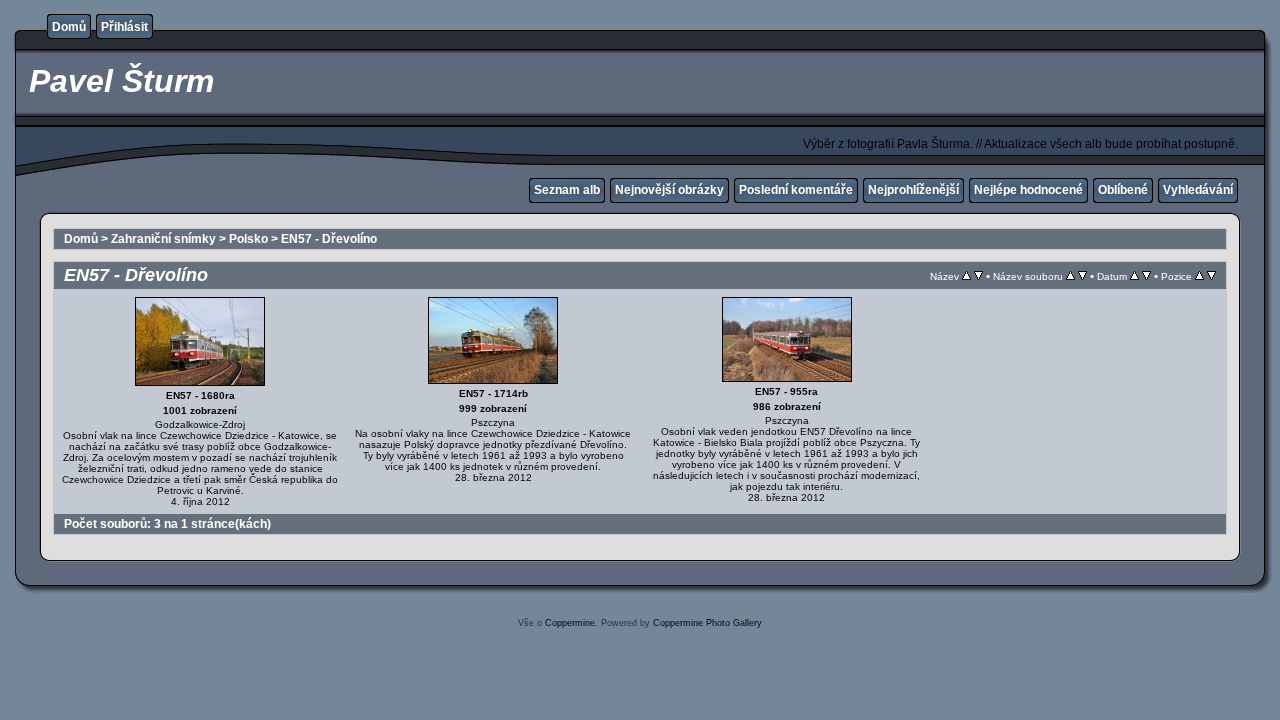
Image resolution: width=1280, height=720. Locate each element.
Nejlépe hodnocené (1028, 190)
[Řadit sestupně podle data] (1146, 276)
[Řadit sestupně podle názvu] (978, 276)
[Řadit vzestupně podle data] (1134, 276)
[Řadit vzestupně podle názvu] (966, 276)
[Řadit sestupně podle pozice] (1211, 276)
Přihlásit (124, 27)
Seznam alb (567, 190)
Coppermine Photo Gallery (707, 623)
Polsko (248, 239)
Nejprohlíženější (913, 190)
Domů (69, 27)
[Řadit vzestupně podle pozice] (1199, 276)
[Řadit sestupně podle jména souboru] (1082, 276)
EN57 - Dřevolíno (329, 239)
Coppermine (570, 623)
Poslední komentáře (796, 190)
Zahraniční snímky (163, 239)
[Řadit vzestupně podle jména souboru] (1070, 276)
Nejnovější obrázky (669, 190)
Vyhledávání (1198, 190)
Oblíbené (1123, 190)
